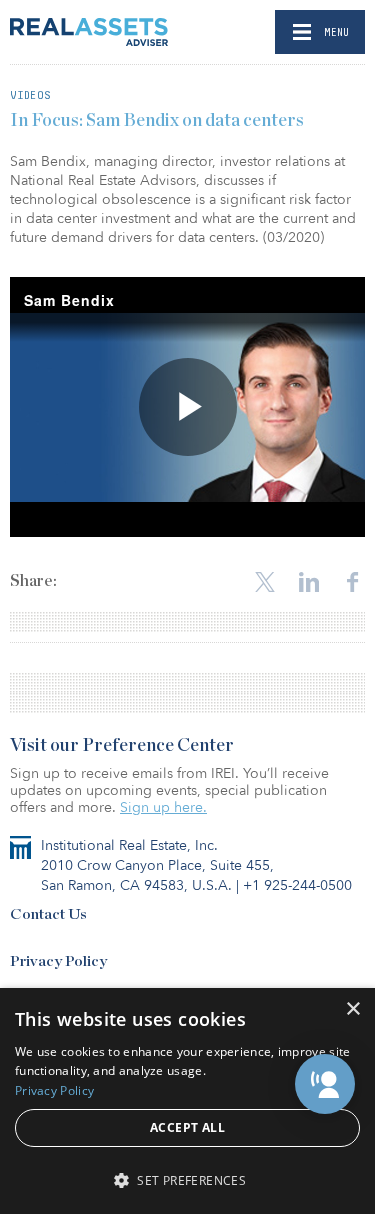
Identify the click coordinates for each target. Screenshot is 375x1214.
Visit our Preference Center (122, 746)
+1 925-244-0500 (297, 885)
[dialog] (187, 1101)
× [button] (352, 1009)
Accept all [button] (187, 1127)
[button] (325, 1084)
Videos (30, 95)
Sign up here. (163, 807)
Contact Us (48, 914)
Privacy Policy (58, 961)
